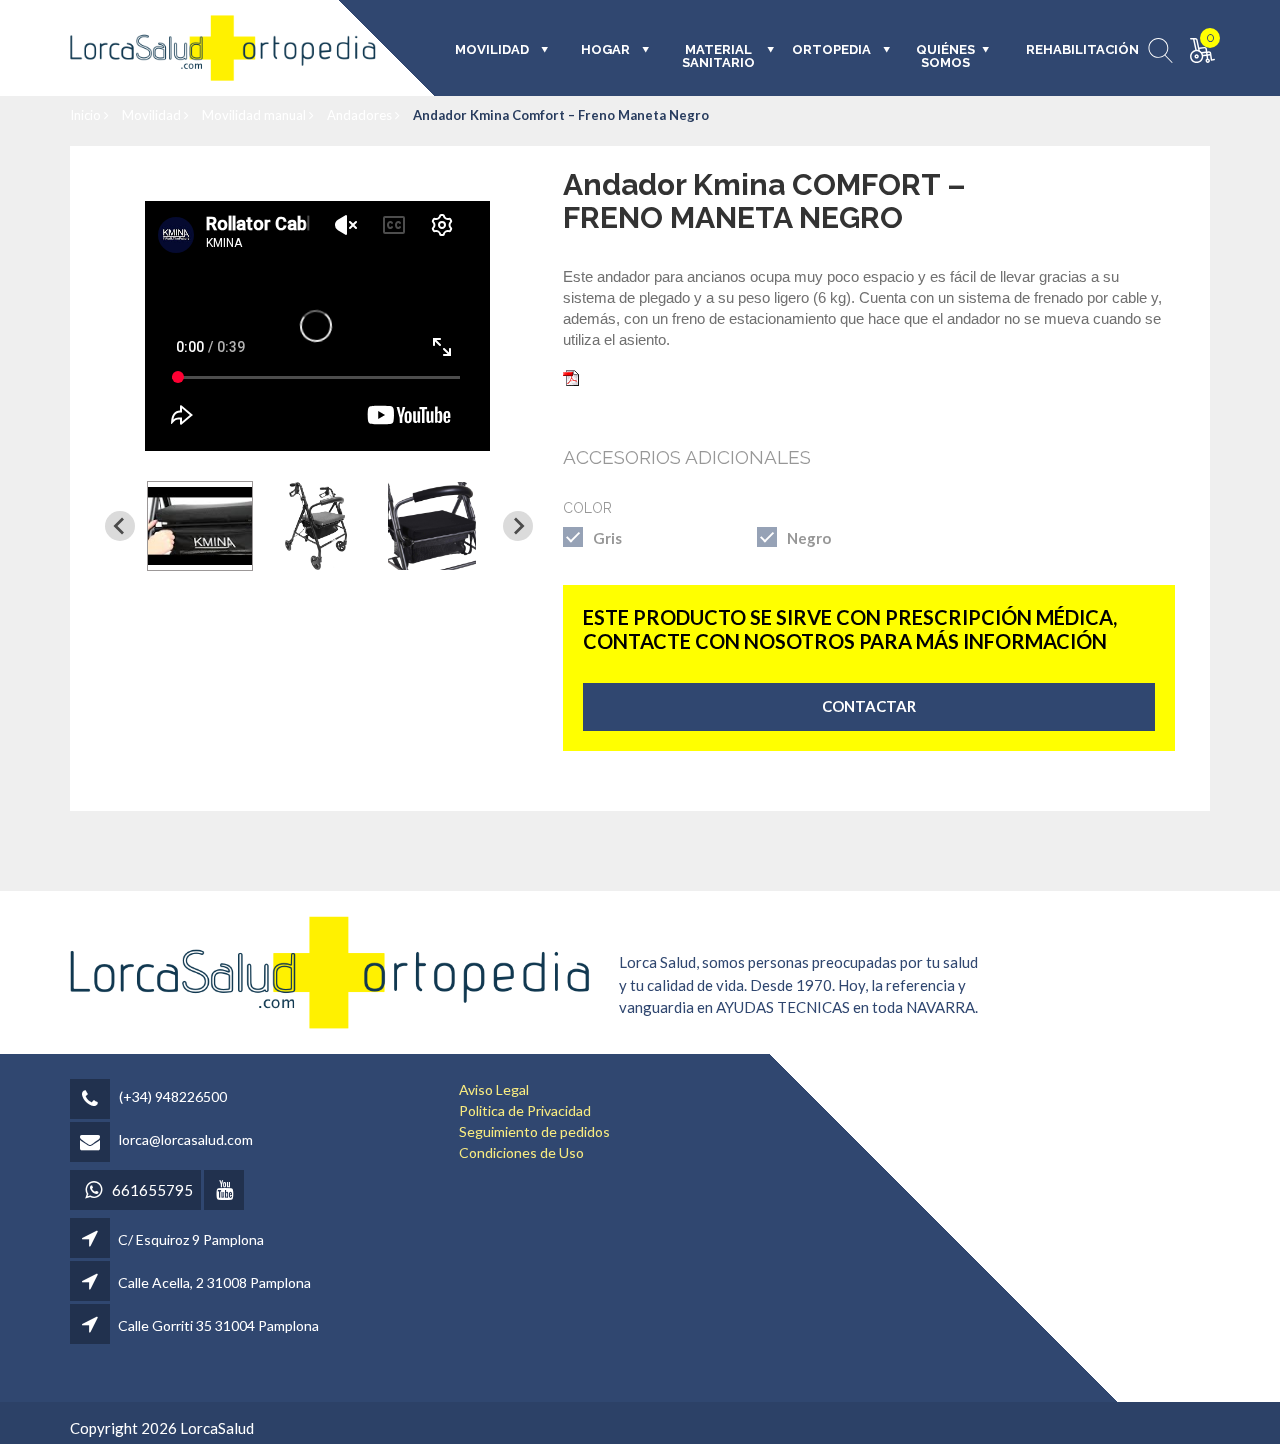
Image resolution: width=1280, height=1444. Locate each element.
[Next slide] (518, 526)
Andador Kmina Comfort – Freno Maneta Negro (561, 115)
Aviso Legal (494, 1089)
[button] (200, 526)
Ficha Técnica (627, 376)
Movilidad (153, 115)
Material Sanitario (718, 56)
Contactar (869, 706)
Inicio (87, 115)
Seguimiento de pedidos (534, 1131)
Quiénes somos (945, 56)
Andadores (361, 115)
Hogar (605, 50)
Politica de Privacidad (525, 1110)
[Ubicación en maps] (91, 1239)
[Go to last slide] (120, 526)
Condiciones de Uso (521, 1152)
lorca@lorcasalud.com (186, 1139)
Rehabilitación (1068, 50)
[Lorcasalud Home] (330, 970)
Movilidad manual (255, 115)
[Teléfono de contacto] (93, 1100)
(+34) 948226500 (173, 1096)
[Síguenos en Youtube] (225, 1191)
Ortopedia (831, 50)
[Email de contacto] (93, 1143)
